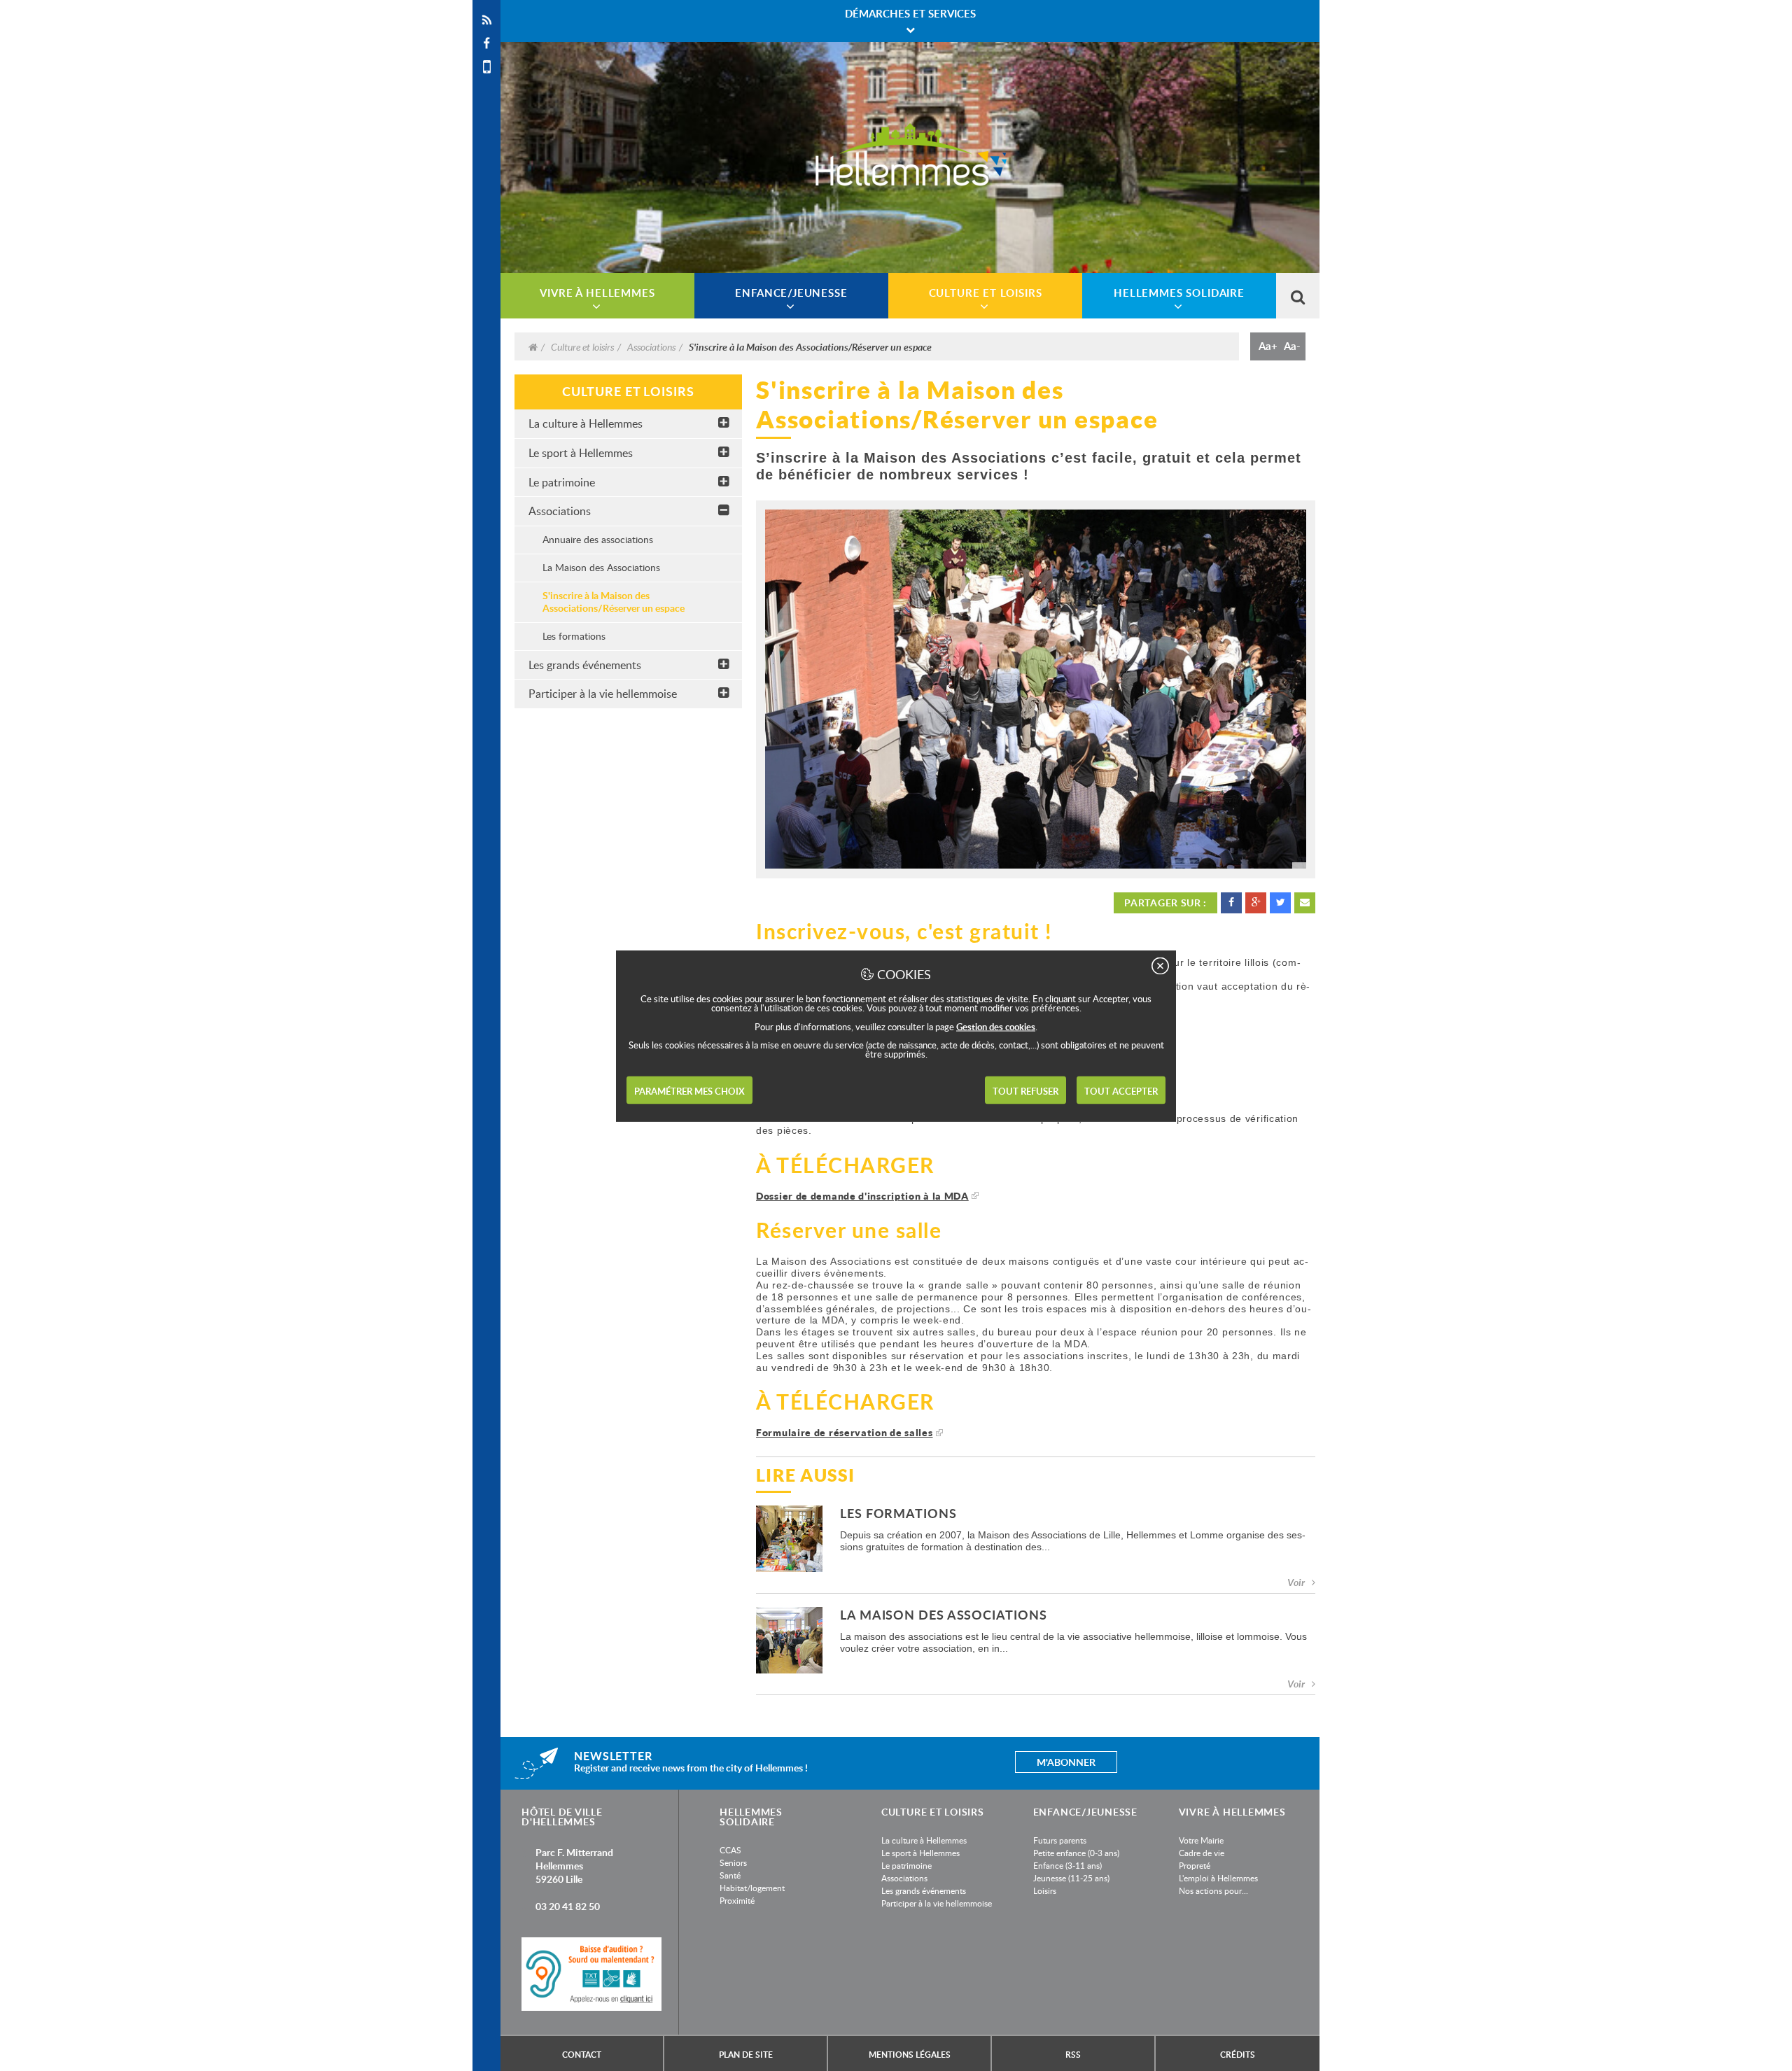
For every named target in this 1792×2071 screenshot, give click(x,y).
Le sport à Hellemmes (581, 453)
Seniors (733, 1862)
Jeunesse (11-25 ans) (1071, 1878)
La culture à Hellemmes (586, 423)
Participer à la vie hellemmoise (603, 694)
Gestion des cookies (996, 1026)
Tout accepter (1121, 1090)
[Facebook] (486, 43)
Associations (651, 346)
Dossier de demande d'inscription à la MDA (862, 1196)
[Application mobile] (486, 67)
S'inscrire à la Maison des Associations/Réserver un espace (614, 602)
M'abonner (1066, 1762)
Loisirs (1045, 1890)
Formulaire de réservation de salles (845, 1432)
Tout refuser (1025, 1090)
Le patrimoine (562, 482)
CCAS (730, 1850)
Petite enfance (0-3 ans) (1076, 1853)
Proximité (737, 1900)
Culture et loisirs (582, 346)
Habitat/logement (752, 1888)
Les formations (574, 636)
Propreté (1195, 1865)
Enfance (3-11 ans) (1067, 1865)
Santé (730, 1875)
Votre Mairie (1201, 1840)
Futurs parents (1060, 1840)
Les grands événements (585, 665)
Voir (1296, 1582)
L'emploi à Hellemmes (1218, 1878)
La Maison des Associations (601, 567)
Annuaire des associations (598, 539)
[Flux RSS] (486, 20)
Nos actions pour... (1213, 1890)
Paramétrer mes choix (689, 1090)
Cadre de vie (1202, 1853)
